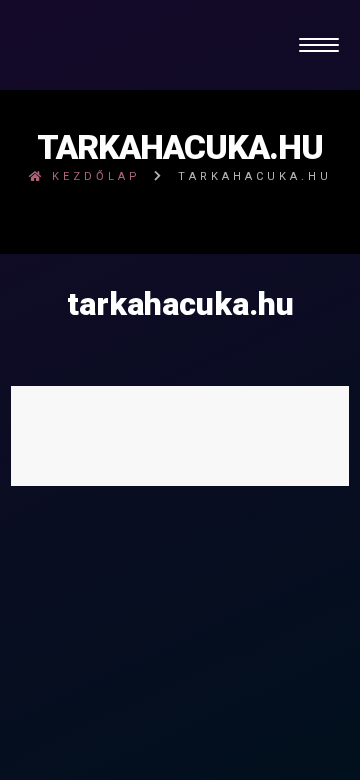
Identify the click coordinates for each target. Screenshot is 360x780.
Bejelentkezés (180, 493)
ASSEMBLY (248, 533)
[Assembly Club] (180, 45)
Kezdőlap (93, 176)
